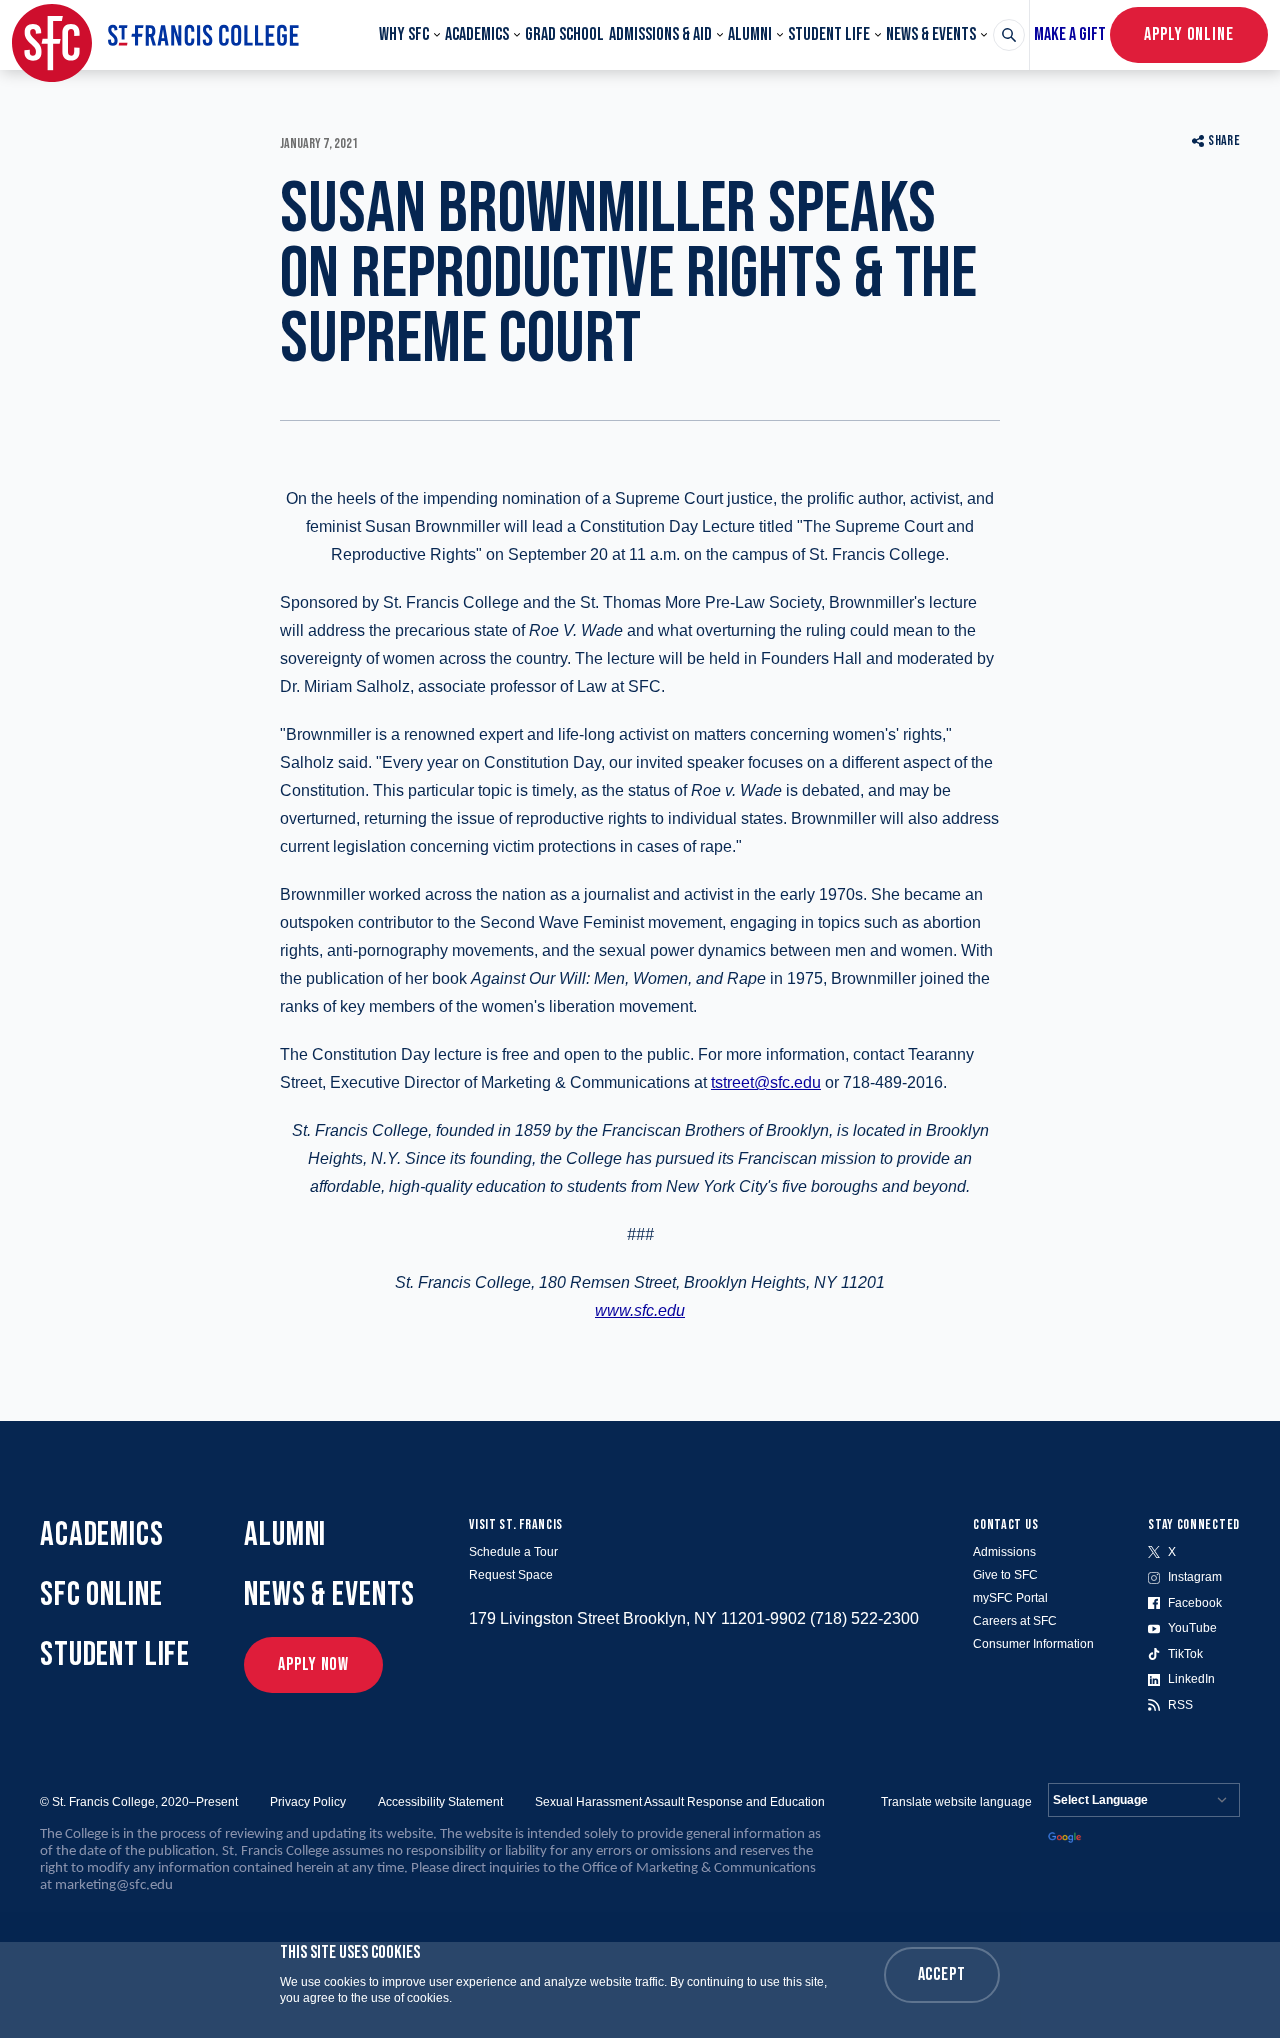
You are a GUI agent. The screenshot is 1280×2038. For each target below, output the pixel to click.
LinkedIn (1191, 1679)
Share (1224, 140)
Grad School (564, 34)
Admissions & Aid (660, 34)
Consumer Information (1033, 1644)
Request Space (511, 1575)
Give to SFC (1005, 1575)
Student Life (829, 34)
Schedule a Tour (513, 1552)
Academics (477, 34)
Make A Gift (1070, 34)
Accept (942, 1974)
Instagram (1195, 1577)
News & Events (931, 34)
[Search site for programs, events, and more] (1009, 35)
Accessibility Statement (440, 1802)
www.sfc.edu (640, 1310)
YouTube (1192, 1628)
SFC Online (101, 1594)
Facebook (1195, 1603)
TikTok (1185, 1654)
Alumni (750, 34)
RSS (1180, 1705)
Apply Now (313, 1664)
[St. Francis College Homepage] (155, 35)
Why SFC (404, 34)
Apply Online (1189, 34)
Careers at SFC (1015, 1621)
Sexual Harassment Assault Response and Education (680, 1802)
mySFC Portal (1010, 1598)
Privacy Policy (308, 1802)
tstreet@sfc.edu (766, 1082)
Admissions (1004, 1552)
